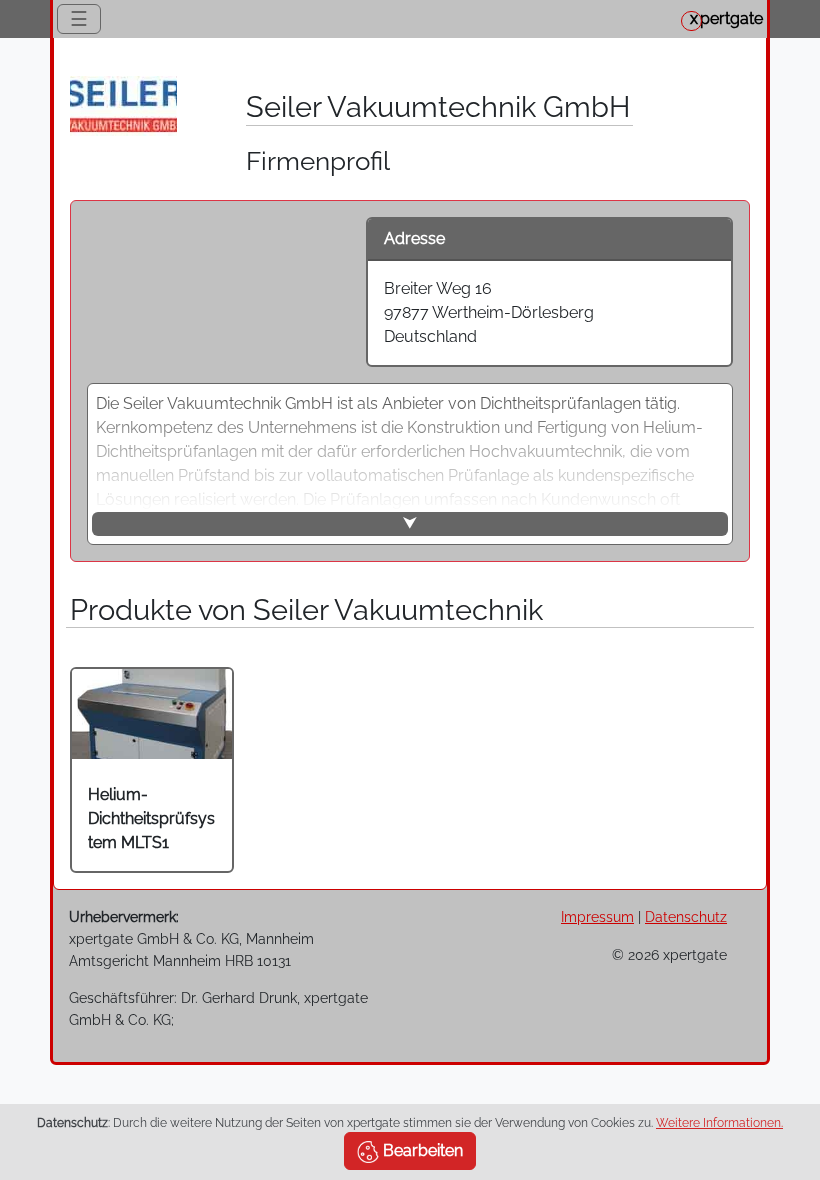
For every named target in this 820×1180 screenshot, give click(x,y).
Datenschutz (686, 916)
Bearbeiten (421, 1150)
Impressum (597, 916)
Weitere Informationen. (719, 1123)
